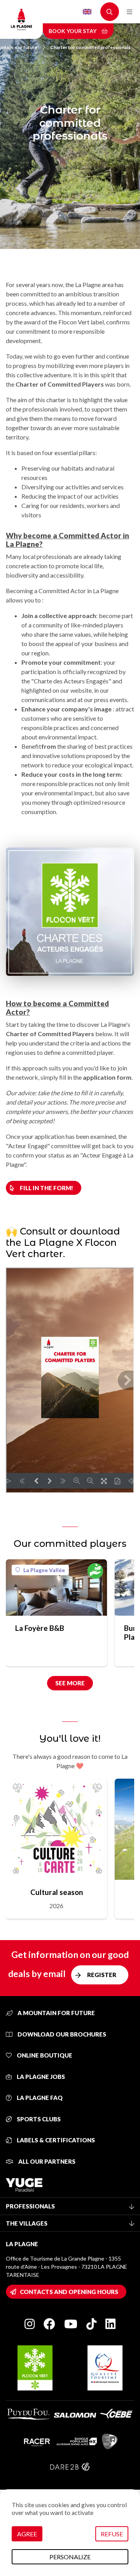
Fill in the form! (46, 1188)
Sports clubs (38, 2119)
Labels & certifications (55, 2140)
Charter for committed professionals (90, 47)
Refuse (112, 2534)
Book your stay (73, 31)
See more (70, 1683)
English (87, 12)
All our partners (46, 2161)
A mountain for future (56, 2013)
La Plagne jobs (40, 2077)
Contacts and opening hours (69, 2292)
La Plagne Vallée (44, 1570)
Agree (27, 2534)
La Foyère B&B (40, 1628)
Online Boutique (44, 2055)
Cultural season (57, 1892)
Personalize (70, 2557)
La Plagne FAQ (39, 2098)
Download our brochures (61, 2034)
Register (102, 1975)
